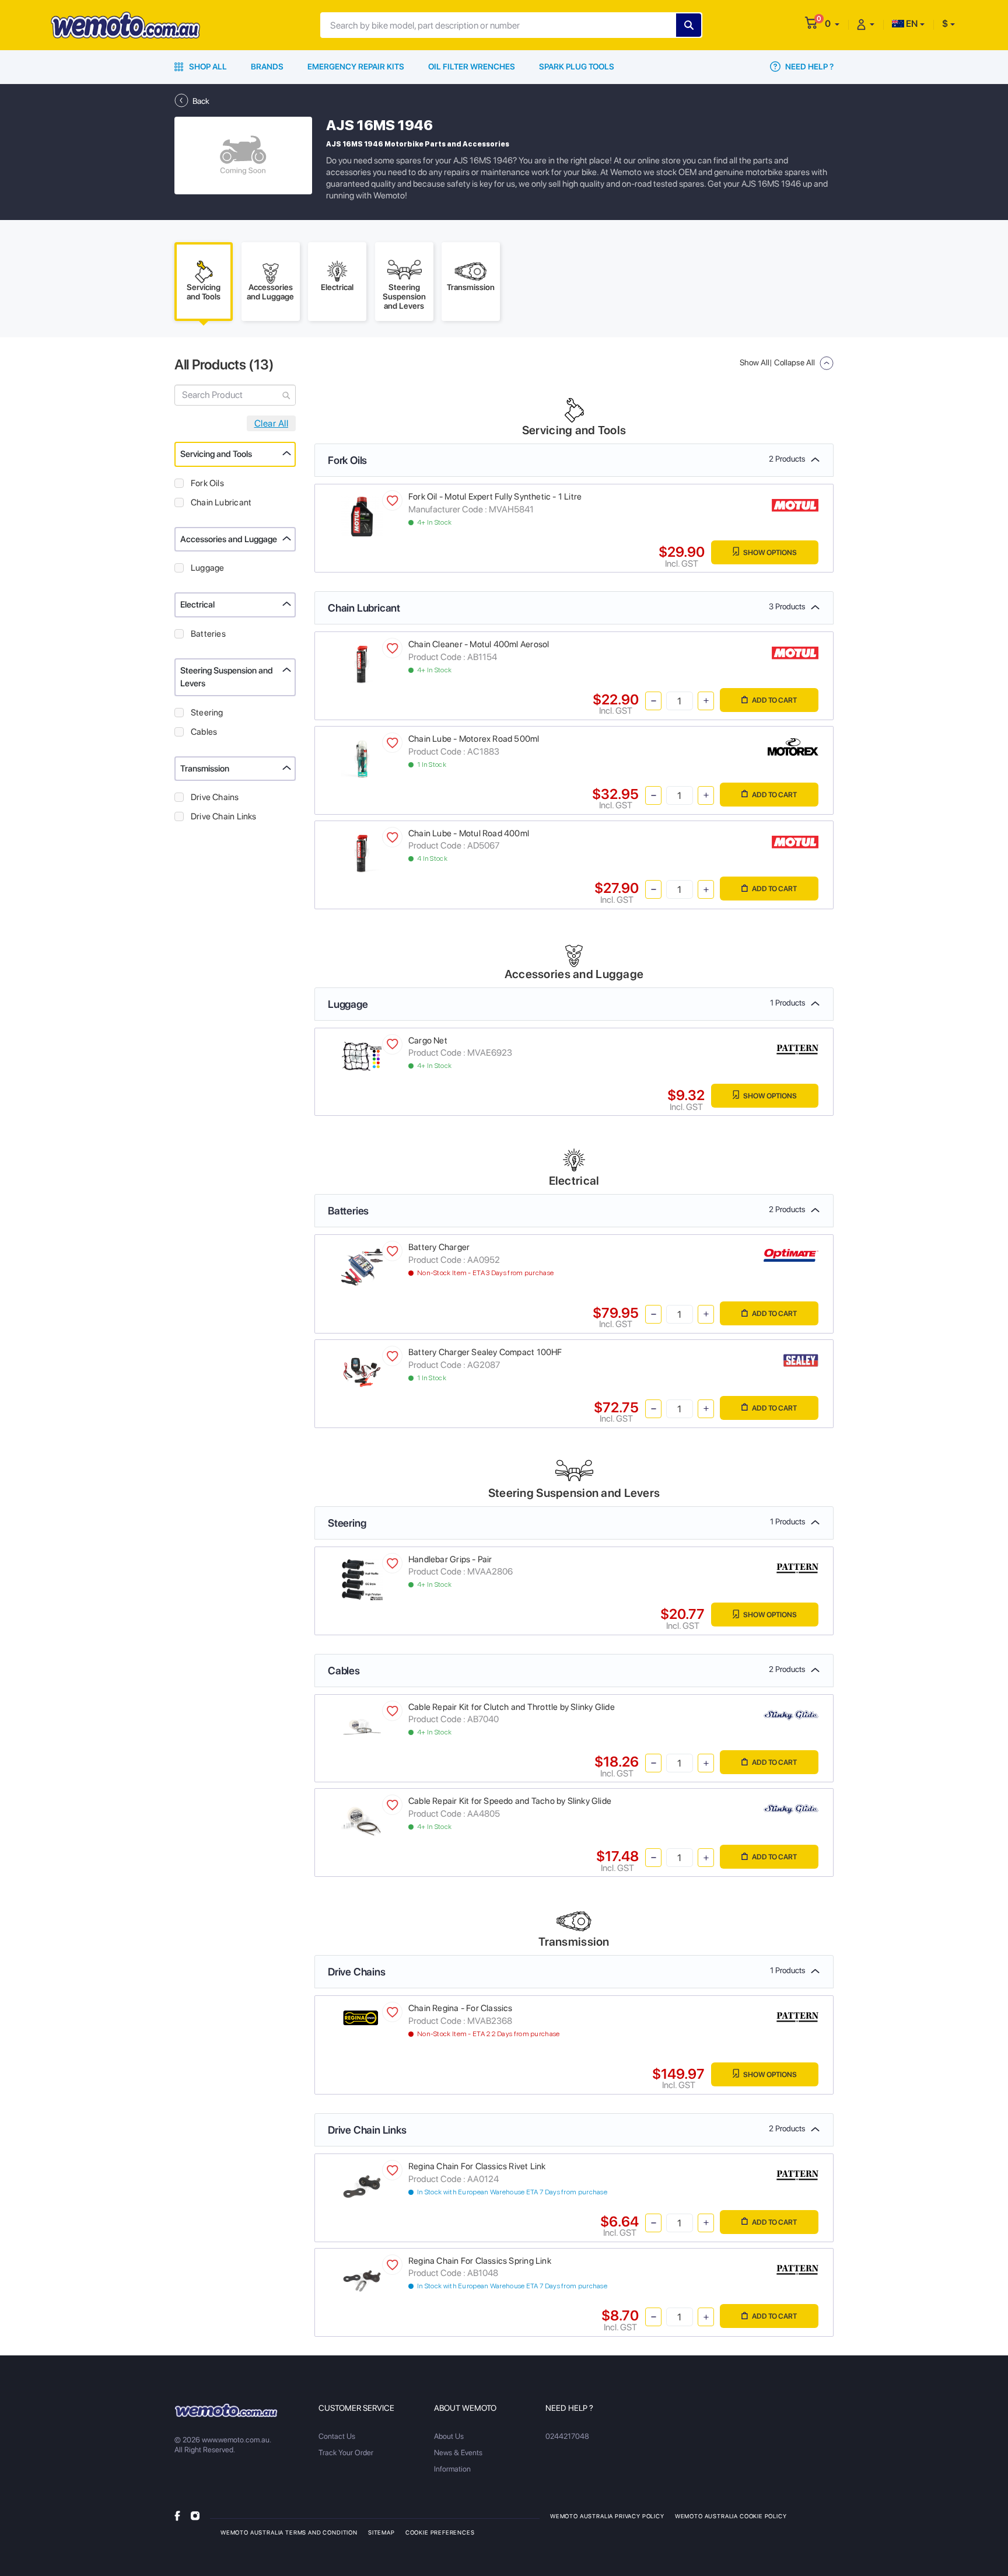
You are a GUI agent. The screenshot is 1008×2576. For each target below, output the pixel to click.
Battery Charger (439, 1247)
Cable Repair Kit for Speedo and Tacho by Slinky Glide (510, 1801)
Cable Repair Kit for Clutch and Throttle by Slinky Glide (512, 1707)
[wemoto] (226, 2410)
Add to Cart (774, 700)
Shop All (207, 67)
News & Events (458, 2453)
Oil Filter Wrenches (472, 67)
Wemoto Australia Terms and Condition (289, 2532)
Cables (204, 732)
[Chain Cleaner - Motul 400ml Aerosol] (362, 664)
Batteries (208, 634)
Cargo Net (428, 1041)
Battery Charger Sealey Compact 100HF (485, 1352)
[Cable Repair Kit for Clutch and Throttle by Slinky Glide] (362, 1726)
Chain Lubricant (221, 502)
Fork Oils (207, 483)
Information (452, 2469)
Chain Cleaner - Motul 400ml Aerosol (479, 644)
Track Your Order (346, 2453)
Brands (267, 67)
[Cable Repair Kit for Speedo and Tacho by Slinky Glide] (362, 1821)
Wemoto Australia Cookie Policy (731, 2516)
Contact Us (337, 2436)
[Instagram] (195, 2516)
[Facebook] (177, 2516)
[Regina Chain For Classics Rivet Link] (362, 2186)
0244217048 (567, 2436)
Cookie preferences (440, 2532)
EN (911, 24)
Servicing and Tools (216, 454)
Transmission (205, 769)
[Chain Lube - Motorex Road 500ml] (362, 758)
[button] (832, 24)
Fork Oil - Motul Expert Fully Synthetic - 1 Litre (495, 497)
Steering (207, 713)
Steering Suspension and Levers (227, 677)
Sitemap (381, 2532)
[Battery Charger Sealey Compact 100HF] (362, 1372)
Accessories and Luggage (229, 539)
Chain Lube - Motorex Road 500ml (474, 739)
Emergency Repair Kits (356, 67)
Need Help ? (808, 67)
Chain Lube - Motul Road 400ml (469, 833)
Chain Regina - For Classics (461, 2008)
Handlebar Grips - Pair (450, 1559)
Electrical (197, 605)
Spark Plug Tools (577, 67)
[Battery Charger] (362, 1267)
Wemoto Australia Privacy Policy (607, 2516)
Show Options (769, 552)
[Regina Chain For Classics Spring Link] (362, 2280)
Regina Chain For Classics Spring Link (480, 2261)
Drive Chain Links (224, 816)
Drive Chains (215, 797)
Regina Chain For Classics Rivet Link (477, 2166)
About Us (449, 2436)
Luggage (207, 568)
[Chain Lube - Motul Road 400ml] (362, 852)
